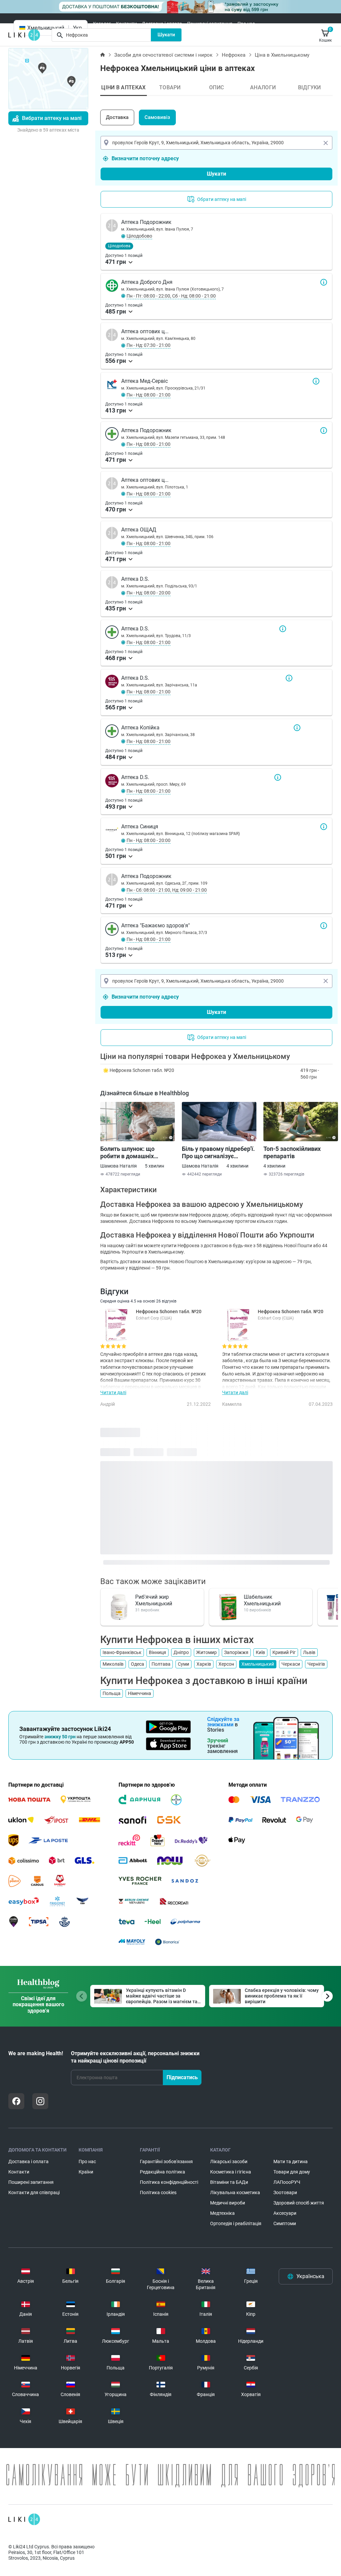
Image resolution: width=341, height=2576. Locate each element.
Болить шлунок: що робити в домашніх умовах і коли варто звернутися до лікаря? (132, 1153)
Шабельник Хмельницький (262, 1600)
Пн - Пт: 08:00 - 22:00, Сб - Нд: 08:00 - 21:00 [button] (171, 296)
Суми (183, 1664)
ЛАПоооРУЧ (287, 2182)
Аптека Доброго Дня (324, 282)
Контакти (126, 24)
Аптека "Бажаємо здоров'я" (324, 926)
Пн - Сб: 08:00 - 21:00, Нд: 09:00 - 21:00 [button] (167, 890)
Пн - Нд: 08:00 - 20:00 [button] (149, 593)
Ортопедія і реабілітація (236, 2223)
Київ (260, 1652)
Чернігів (316, 1664)
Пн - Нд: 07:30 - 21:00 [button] (149, 345)
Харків (204, 1664)
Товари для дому (292, 2172)
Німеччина (140, 1693)
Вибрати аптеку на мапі (52, 118)
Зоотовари (285, 2192)
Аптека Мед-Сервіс (316, 381)
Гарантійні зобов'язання (166, 2161)
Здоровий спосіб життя (299, 2203)
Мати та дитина (291, 2161)
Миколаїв (113, 1664)
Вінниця (158, 1652)
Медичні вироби (228, 2203)
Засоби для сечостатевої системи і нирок (163, 55)
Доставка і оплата (162, 24)
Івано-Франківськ (122, 1652)
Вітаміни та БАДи (229, 2182)
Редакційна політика (163, 2172)
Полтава (161, 1664)
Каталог (102, 24)
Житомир (206, 1652)
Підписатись (182, 2077)
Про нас (246, 24)
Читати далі (113, 1392)
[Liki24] (24, 2519)
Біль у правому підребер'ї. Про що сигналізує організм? (218, 1153)
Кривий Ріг (284, 1652)
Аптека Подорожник (324, 430)
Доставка (117, 117)
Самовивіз (157, 117)
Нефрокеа (234, 55)
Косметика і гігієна (231, 2172)
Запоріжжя (236, 1652)
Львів (309, 1652)
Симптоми (285, 2223)
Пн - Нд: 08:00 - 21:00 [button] (149, 395)
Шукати (166, 35)
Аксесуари (285, 2213)
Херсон (226, 1664)
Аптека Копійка (297, 728)
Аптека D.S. (283, 629)
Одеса (138, 1664)
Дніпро (181, 1652)
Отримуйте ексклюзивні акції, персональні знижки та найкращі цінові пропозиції (135, 2057)
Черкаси (291, 1664)
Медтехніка (222, 2213)
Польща (112, 1693)
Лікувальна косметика (235, 2192)
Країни (86, 2172)
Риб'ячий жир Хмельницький (154, 1600)
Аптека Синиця (324, 827)
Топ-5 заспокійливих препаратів (292, 1152)
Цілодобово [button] (139, 236)
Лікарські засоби (229, 2161)
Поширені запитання (210, 24)
